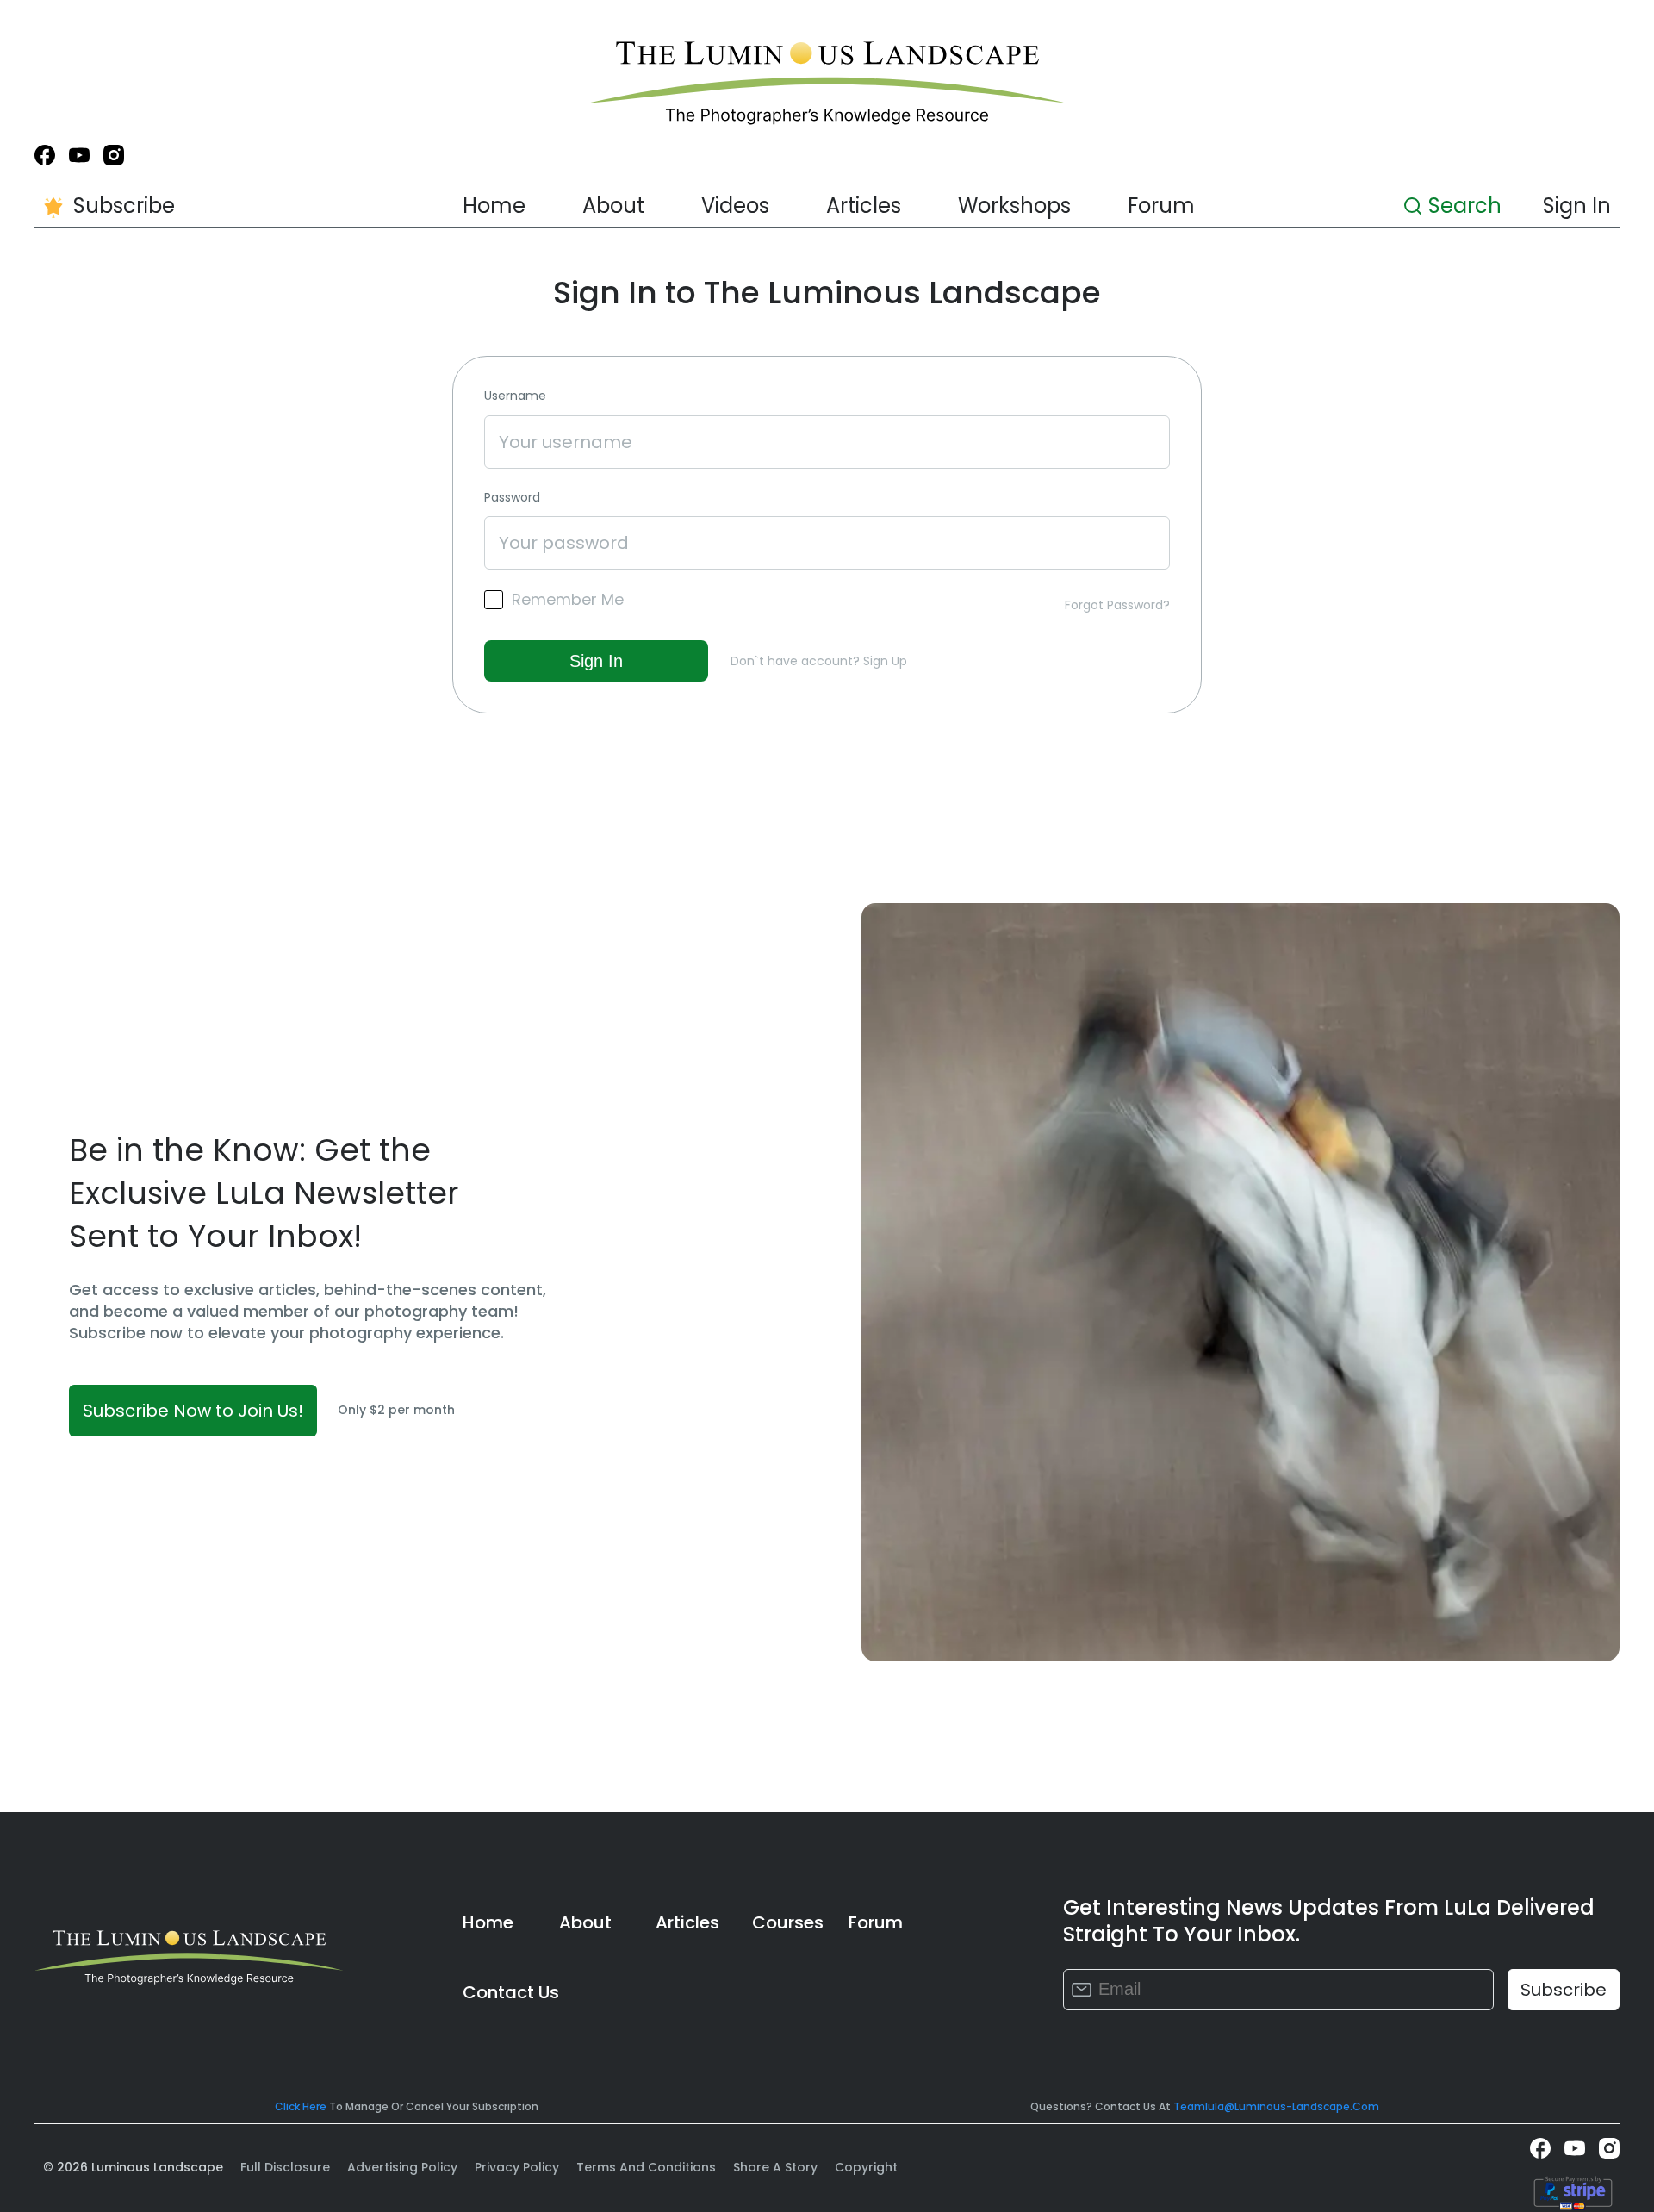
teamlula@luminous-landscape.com (1276, 2106)
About (613, 206)
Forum (1161, 206)
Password (512, 498)
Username (515, 396)
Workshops (1014, 206)
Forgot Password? (1117, 605)
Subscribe (124, 206)
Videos (735, 206)
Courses (788, 1922)
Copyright (866, 2167)
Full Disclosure (285, 2167)
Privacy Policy (517, 2167)
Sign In (1577, 206)
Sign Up (885, 661)
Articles (864, 206)
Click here (301, 2106)
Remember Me (568, 600)
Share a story (775, 2167)
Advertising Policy (402, 2167)
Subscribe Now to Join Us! (193, 1411)
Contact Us (511, 1992)
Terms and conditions (646, 2167)
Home (494, 206)
